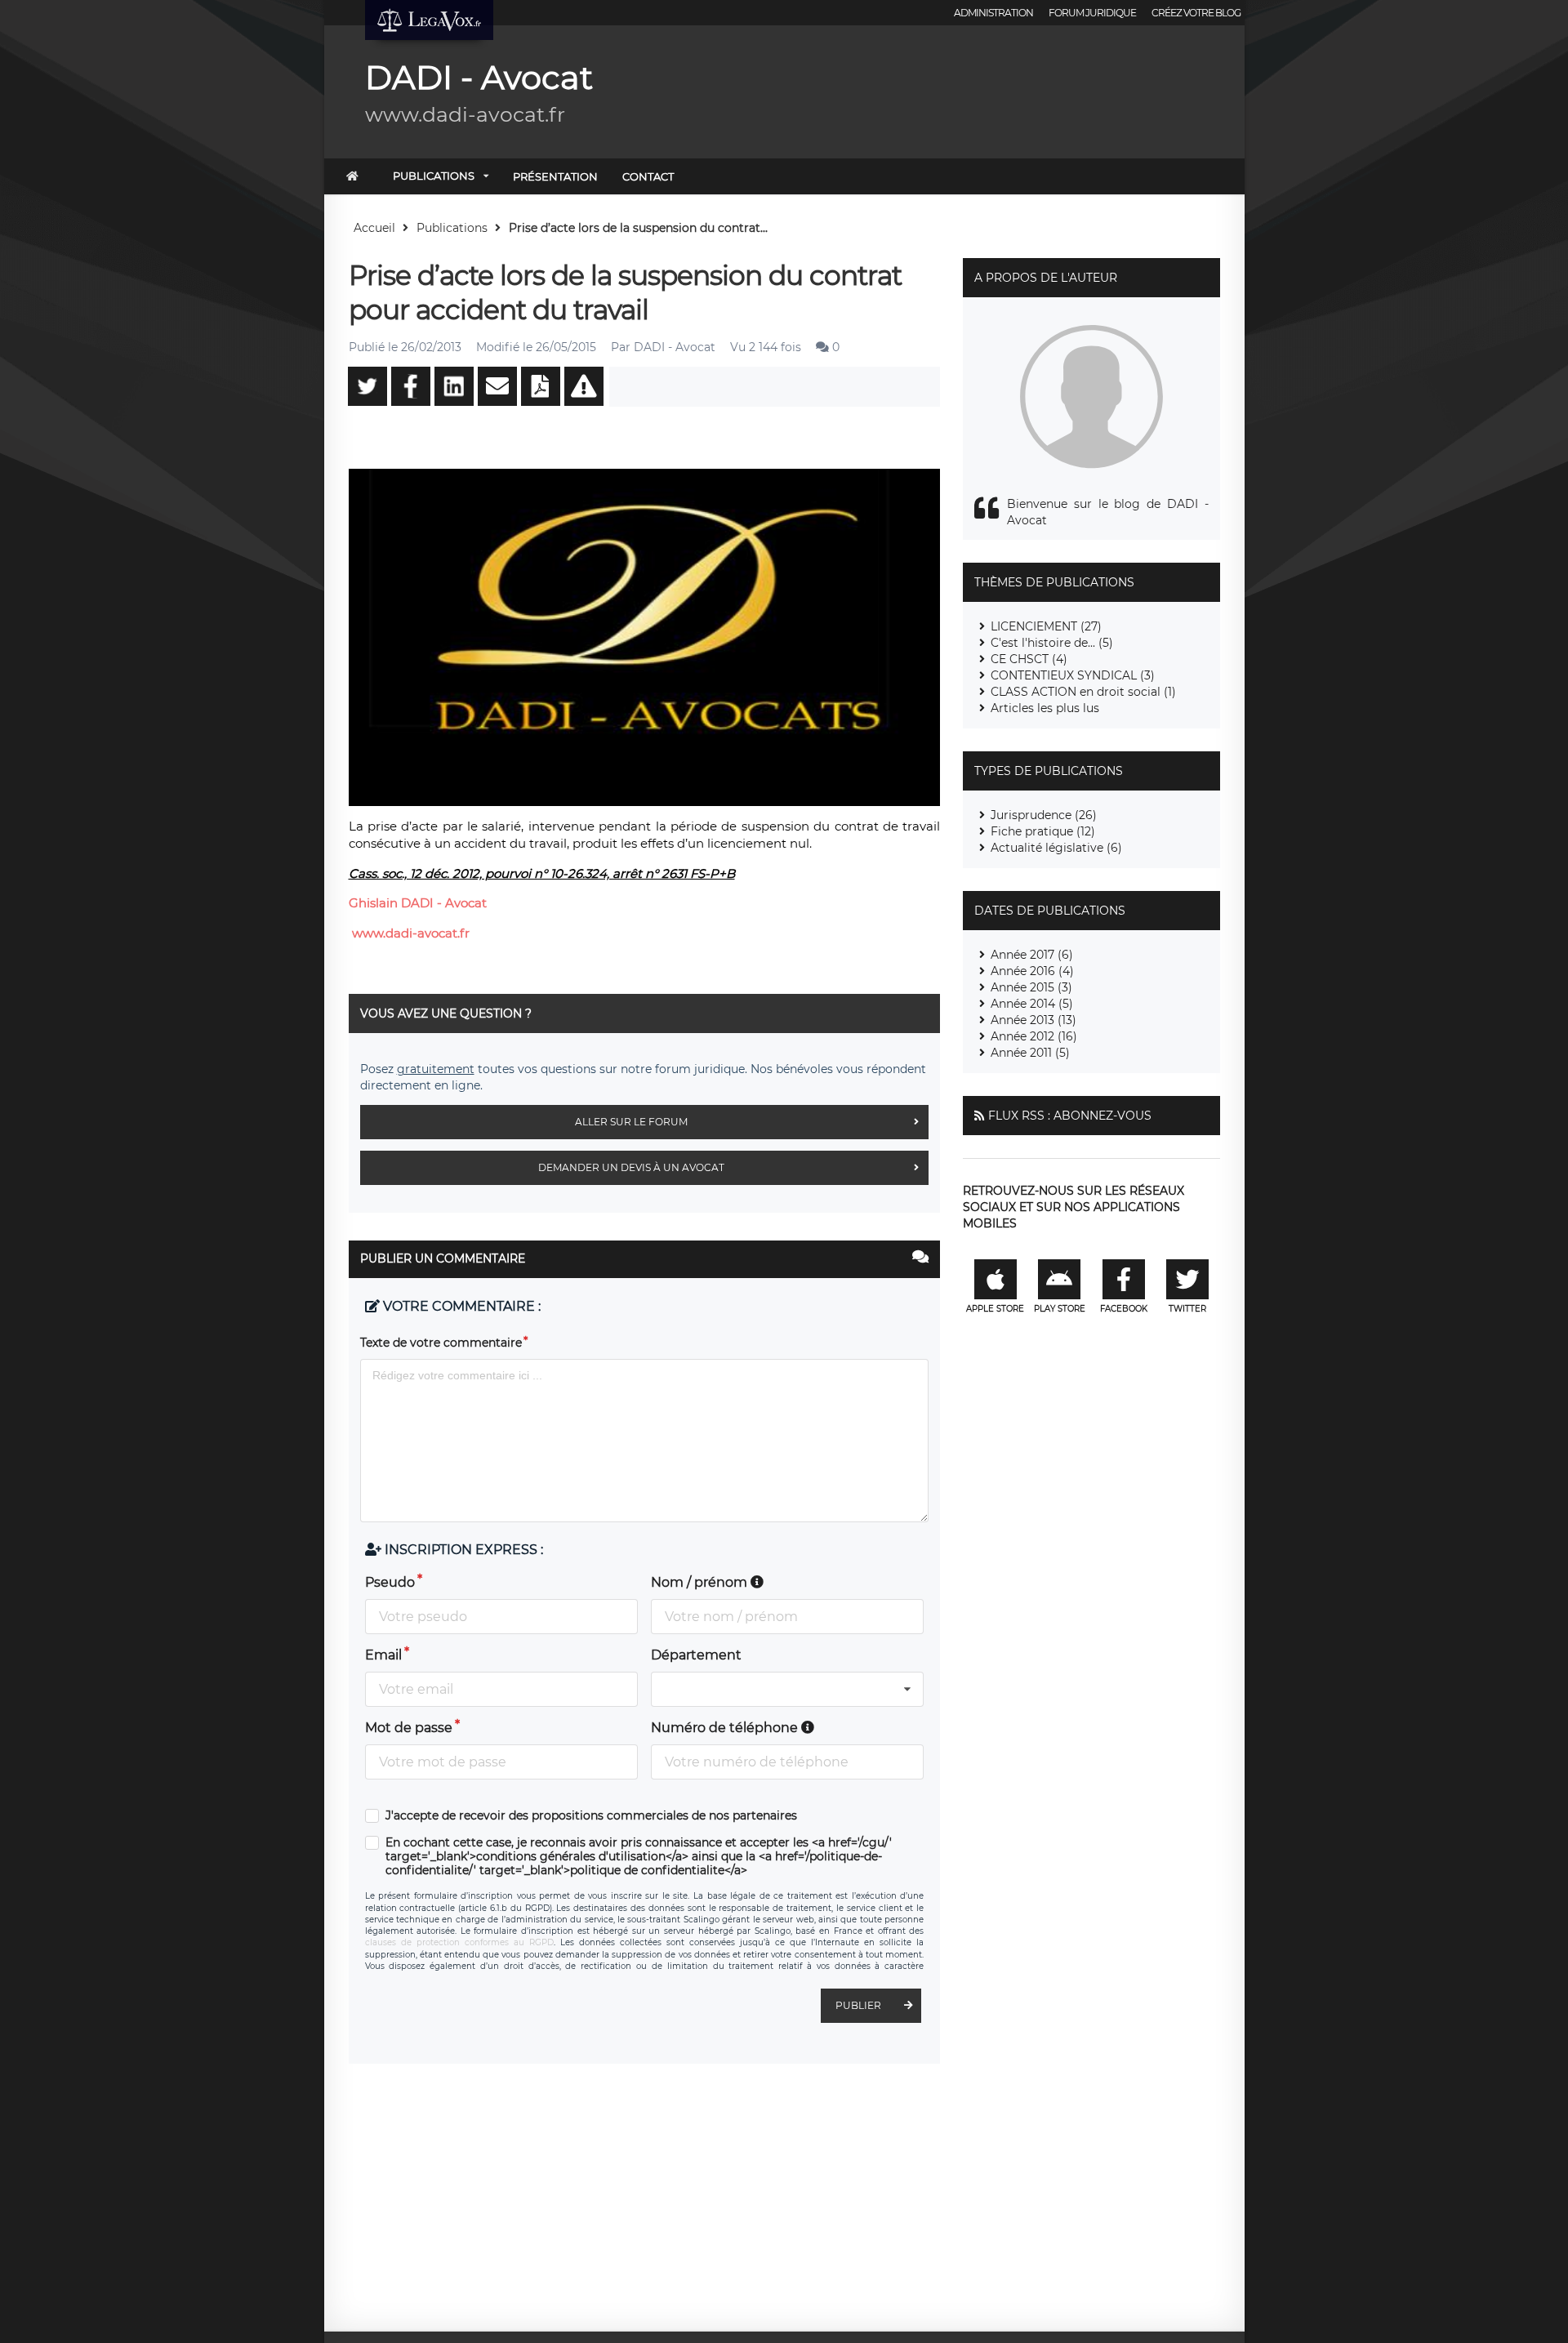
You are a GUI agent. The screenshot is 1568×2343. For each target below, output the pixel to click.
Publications (434, 176)
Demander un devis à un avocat (631, 1167)
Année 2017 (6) (1032, 955)
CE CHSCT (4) (1029, 659)
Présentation (555, 176)
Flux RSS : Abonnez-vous (1070, 1116)
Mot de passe (409, 1728)
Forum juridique (1092, 13)
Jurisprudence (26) (1044, 815)
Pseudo (390, 1582)
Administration (993, 13)
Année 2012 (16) (1034, 1036)
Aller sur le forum (631, 1122)
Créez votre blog (1196, 13)
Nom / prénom (701, 1582)
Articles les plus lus (1045, 708)
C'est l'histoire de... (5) (1052, 643)
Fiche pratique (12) (1043, 831)
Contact (648, 176)
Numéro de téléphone (726, 1728)
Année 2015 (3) (1031, 987)
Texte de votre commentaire (441, 1343)
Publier (858, 2005)
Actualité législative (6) (1056, 848)
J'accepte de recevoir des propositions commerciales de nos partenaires (591, 1816)
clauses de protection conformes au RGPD (459, 1942)
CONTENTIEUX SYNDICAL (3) (1073, 675)
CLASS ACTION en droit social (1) (1083, 692)
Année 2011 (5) (1030, 1053)
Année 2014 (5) (1032, 1004)
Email (383, 1655)
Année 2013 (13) (1033, 1020)
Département (696, 1655)
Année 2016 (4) (1032, 971)
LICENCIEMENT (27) (1046, 626)
